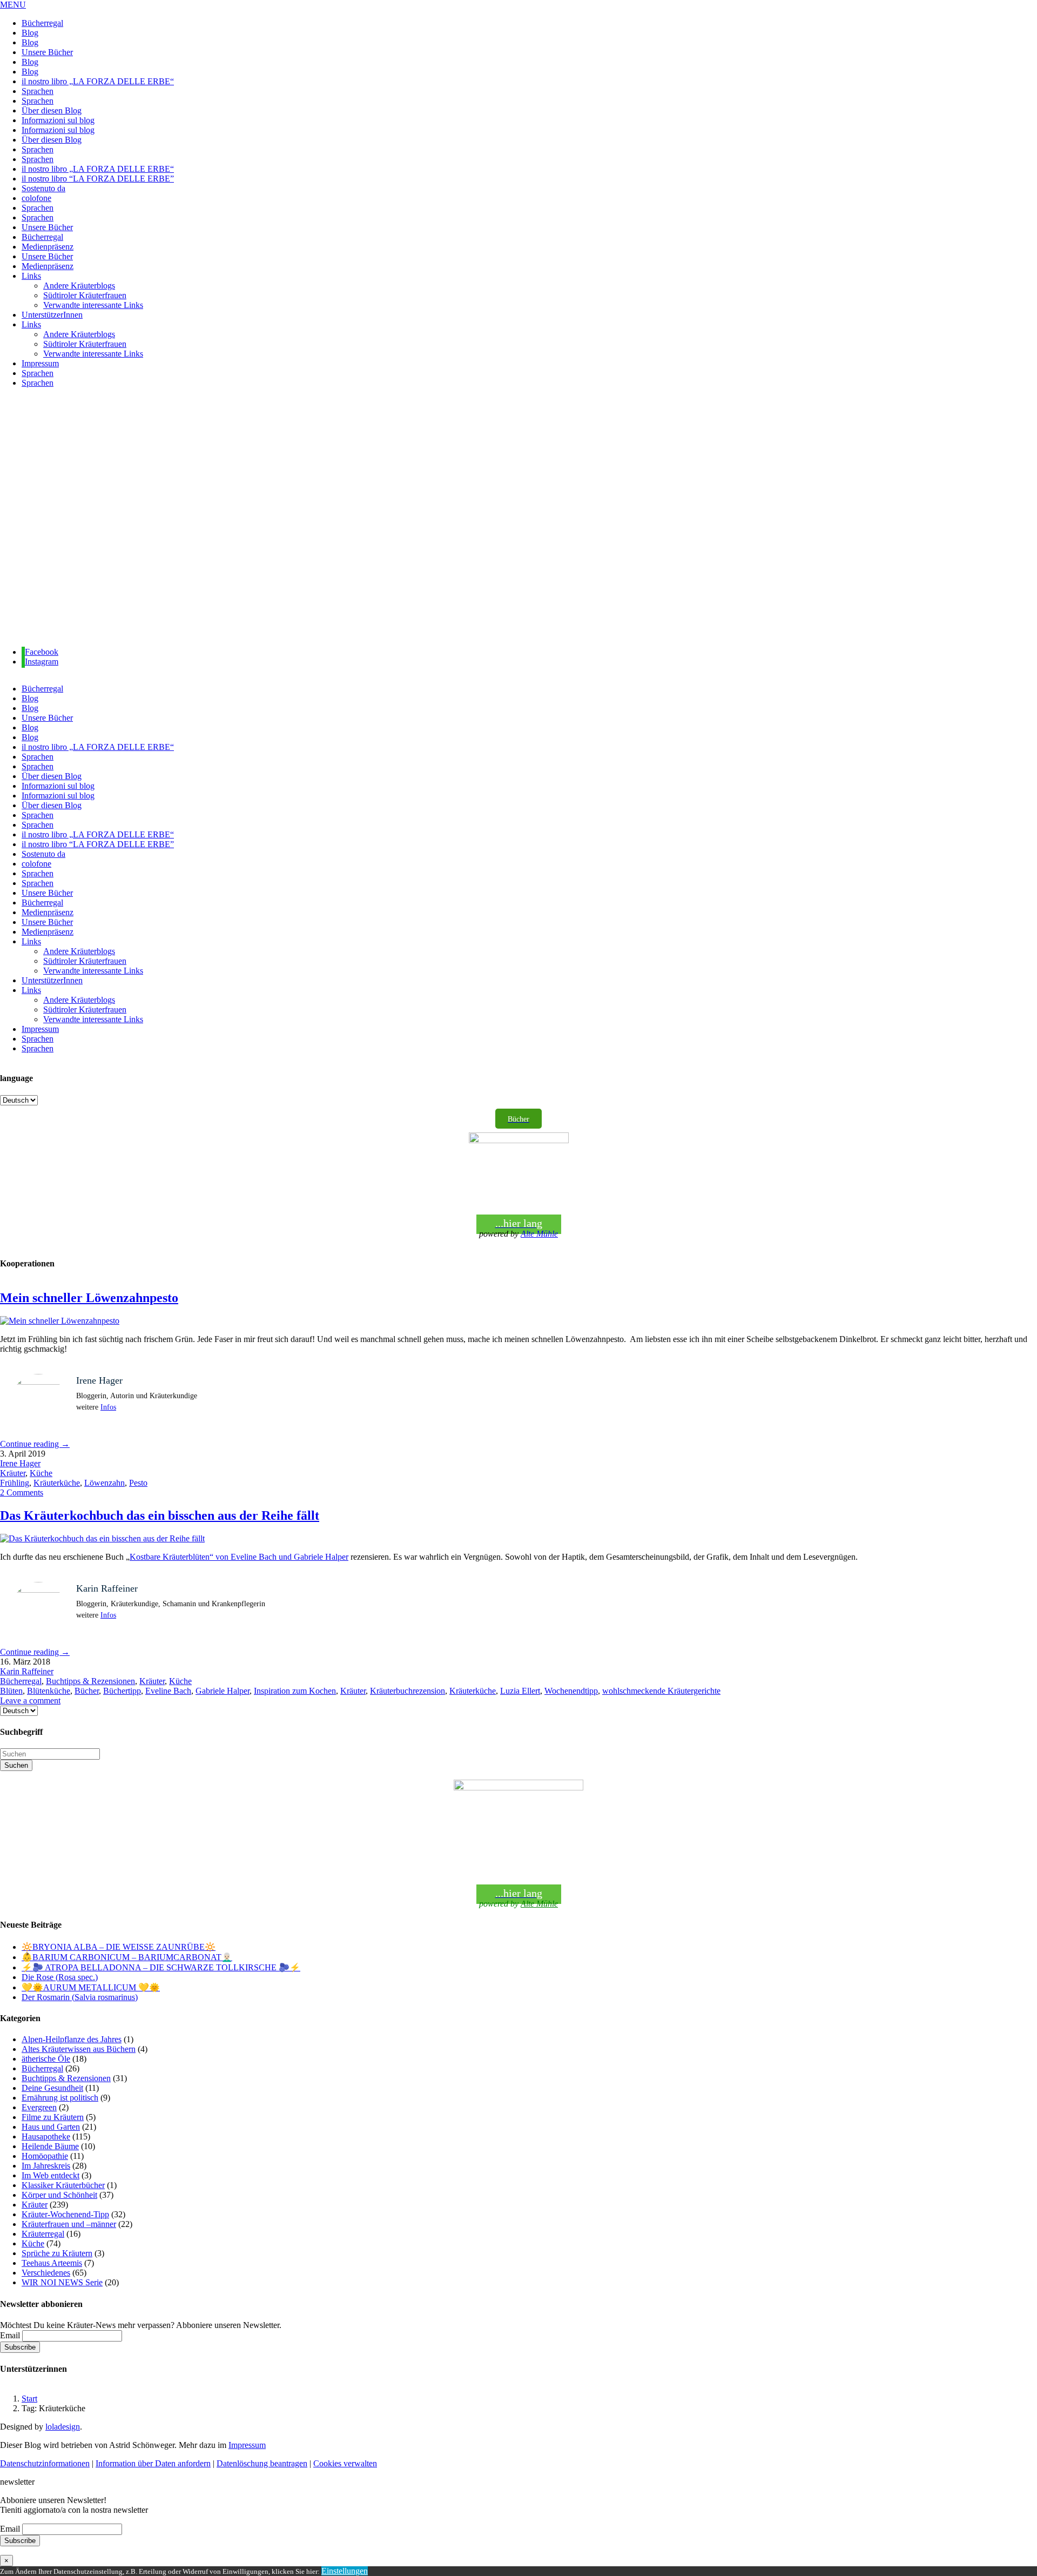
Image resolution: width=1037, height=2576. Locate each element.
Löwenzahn (105, 1483)
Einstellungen (345, 2571)
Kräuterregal (43, 2234)
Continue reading (35, 1444)
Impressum (247, 2445)
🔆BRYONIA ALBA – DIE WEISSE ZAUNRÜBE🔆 (119, 1947)
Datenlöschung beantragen (262, 2463)
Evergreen (39, 2107)
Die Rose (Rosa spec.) (60, 1977)
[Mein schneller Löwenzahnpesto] (60, 1321)
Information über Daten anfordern (153, 2463)
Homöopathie (45, 2156)
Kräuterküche (57, 1483)
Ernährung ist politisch (60, 2098)
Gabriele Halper (223, 1691)
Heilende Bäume (50, 2146)
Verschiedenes (46, 2273)
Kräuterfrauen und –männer (69, 2224)
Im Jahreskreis (46, 2166)
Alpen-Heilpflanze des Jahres (72, 2039)
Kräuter (13, 1473)
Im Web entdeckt (50, 2175)
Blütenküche (49, 1691)
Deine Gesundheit (52, 2088)
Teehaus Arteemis (52, 2263)
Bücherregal (21, 1681)
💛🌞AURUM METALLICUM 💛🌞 (91, 1987)
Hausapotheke (46, 2136)
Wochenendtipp (571, 1691)
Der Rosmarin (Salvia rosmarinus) (80, 1997)
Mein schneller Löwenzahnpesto (89, 1298)
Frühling (15, 1483)
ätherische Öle (46, 2059)
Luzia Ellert (520, 1691)
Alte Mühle (539, 1234)
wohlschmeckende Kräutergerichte (661, 1691)
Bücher (87, 1691)
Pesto (138, 1483)
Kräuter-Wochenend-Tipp (65, 2214)
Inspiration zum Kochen (295, 1691)
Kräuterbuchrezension (408, 1691)
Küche (41, 1473)
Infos (108, 1407)
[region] (518, 518)
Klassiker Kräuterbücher (63, 2185)
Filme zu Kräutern (53, 2117)
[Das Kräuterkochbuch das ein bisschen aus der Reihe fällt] (102, 1538)
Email (10, 2335)
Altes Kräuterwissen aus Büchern (79, 2049)
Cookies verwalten (345, 2463)
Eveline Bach (168, 1691)
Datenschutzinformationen (45, 2463)
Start (29, 2399)
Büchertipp (122, 1691)
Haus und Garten (51, 2127)
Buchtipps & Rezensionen (90, 1681)
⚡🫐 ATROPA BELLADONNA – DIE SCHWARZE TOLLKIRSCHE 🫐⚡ (161, 1967)
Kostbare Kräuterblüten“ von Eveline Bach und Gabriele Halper (239, 1557)
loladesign (63, 2427)
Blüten (11, 1691)
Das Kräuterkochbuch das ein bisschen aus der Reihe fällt (160, 1515)
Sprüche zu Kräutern (57, 2253)
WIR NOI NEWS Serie (62, 2282)
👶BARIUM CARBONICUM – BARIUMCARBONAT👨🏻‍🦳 (127, 1957)
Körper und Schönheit (59, 2195)
